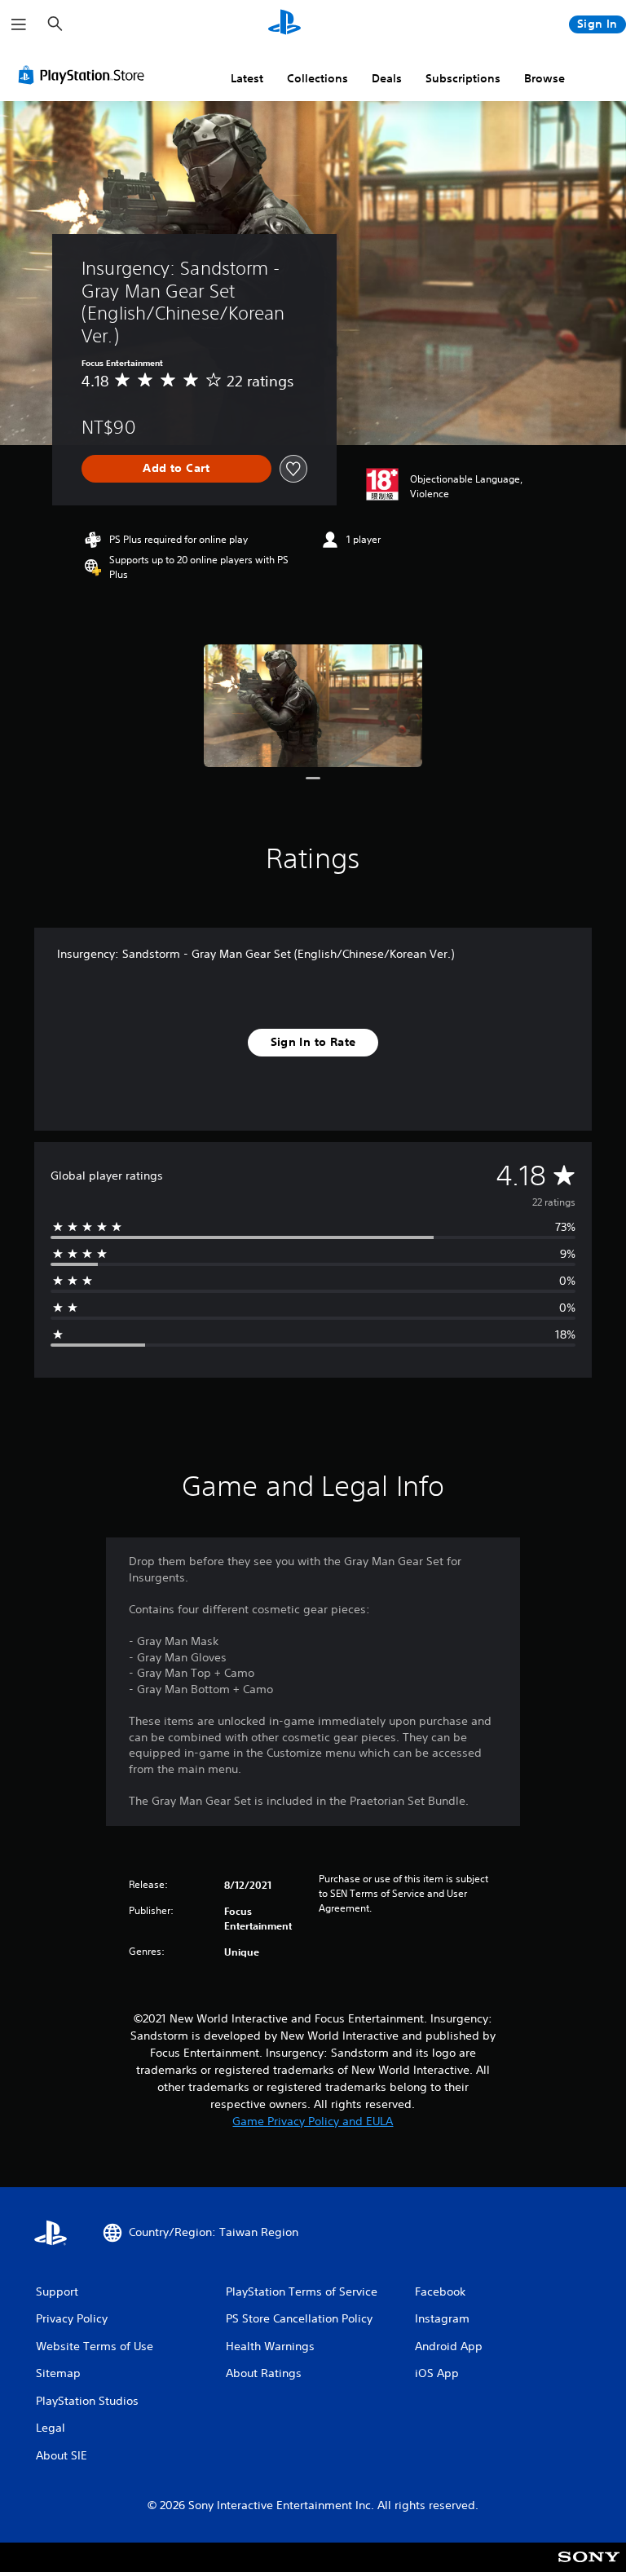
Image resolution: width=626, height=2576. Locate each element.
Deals (387, 78)
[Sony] (589, 2568)
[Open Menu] (19, 24)
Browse (544, 78)
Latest (247, 78)
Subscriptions (463, 78)
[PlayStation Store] (85, 75)
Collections (317, 78)
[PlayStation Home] (284, 24)
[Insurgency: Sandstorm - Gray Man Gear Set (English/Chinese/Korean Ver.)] (313, 706)
